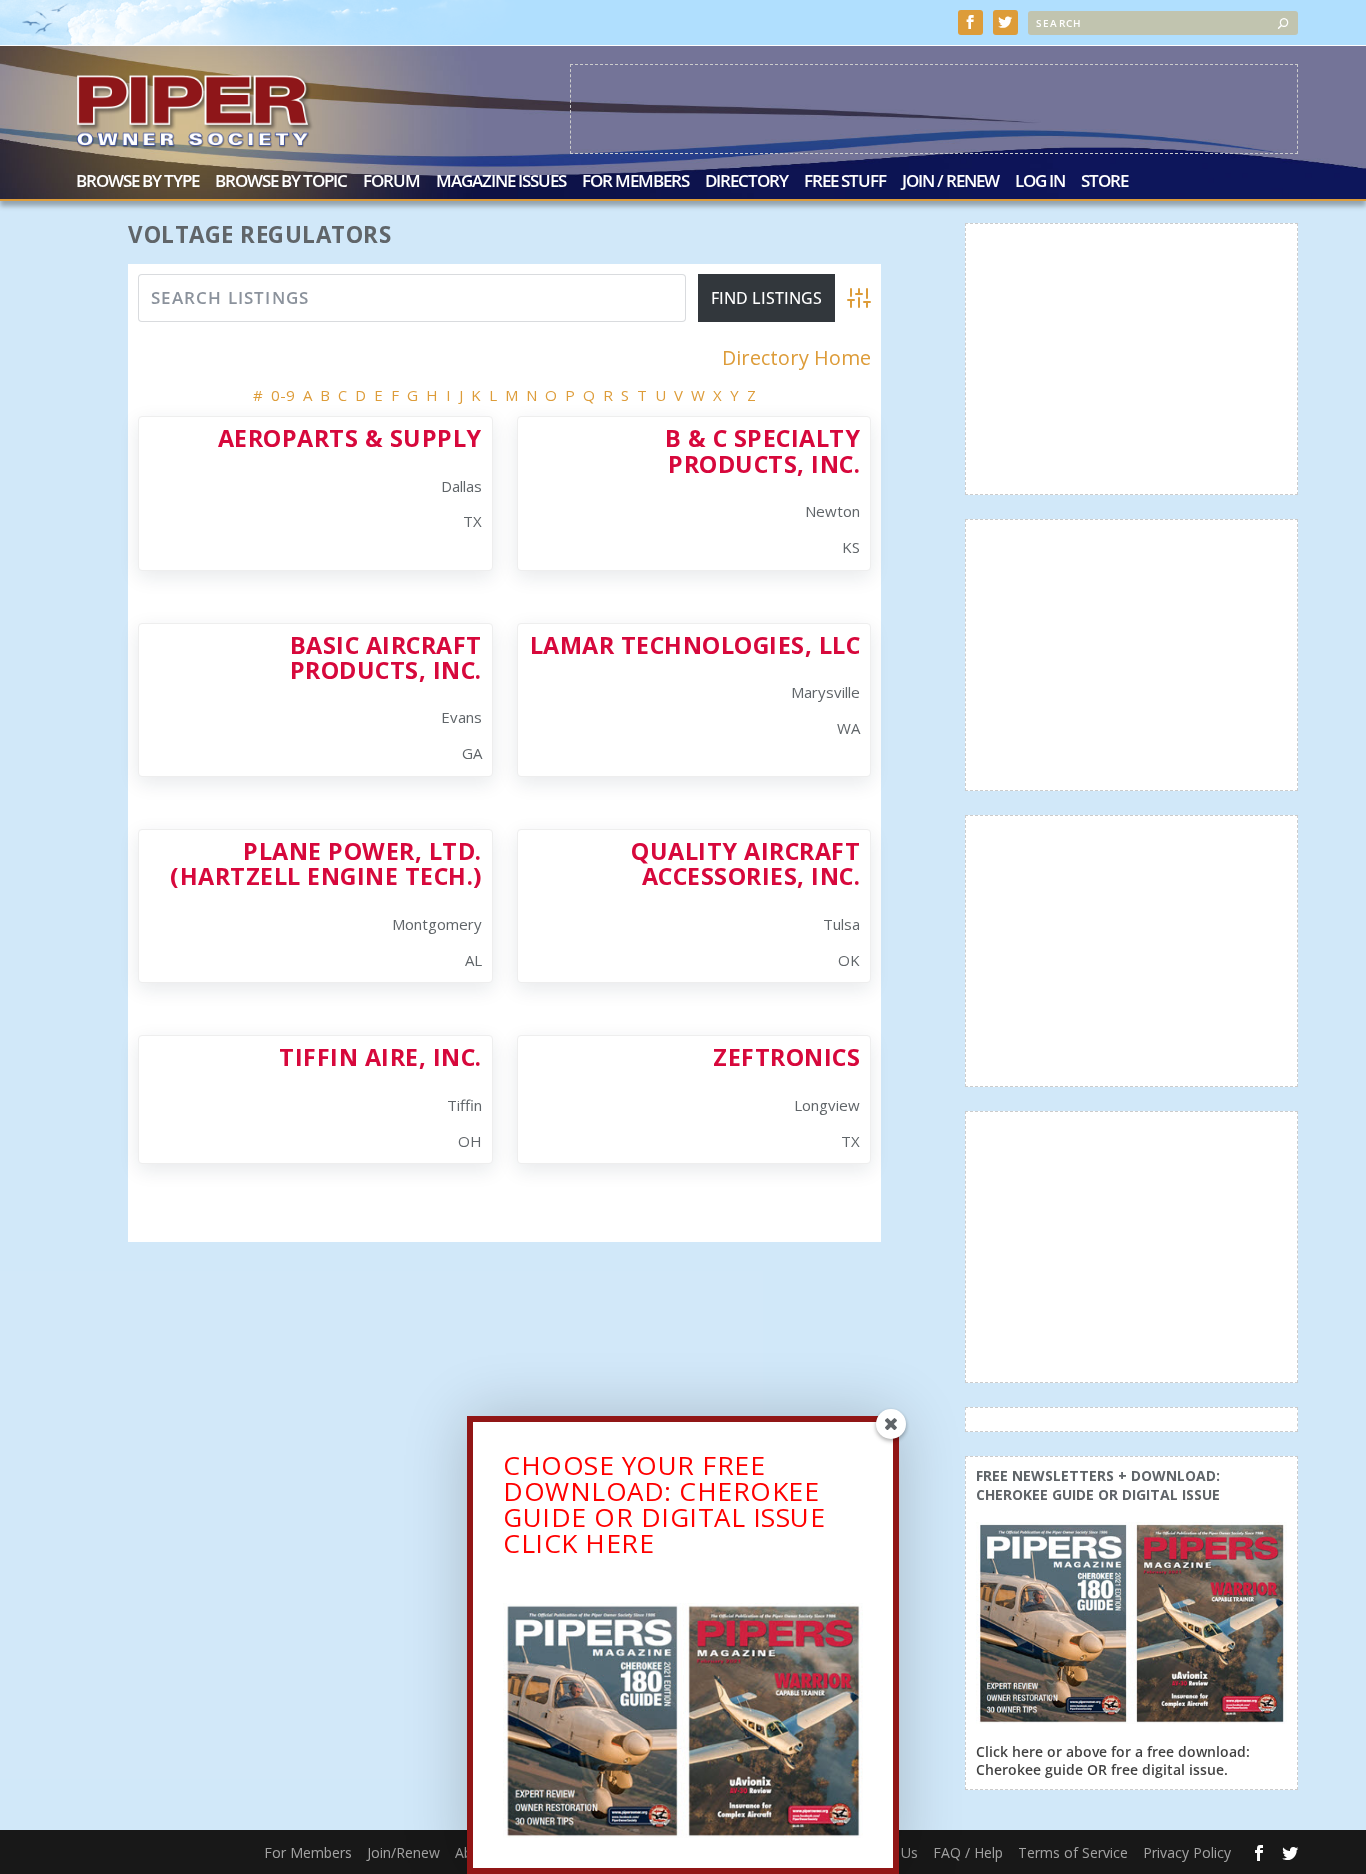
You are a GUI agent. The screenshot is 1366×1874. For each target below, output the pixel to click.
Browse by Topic (281, 182)
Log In (1040, 182)
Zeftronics (786, 1057)
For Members (635, 182)
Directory (746, 182)
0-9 (283, 395)
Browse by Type (137, 182)
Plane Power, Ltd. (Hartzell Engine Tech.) (326, 863)
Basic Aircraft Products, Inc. (386, 657)
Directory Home (796, 358)
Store (1104, 182)
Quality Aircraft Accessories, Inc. (745, 863)
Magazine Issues (501, 182)
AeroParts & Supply (350, 438)
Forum (391, 182)
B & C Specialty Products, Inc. (763, 450)
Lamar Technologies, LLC (695, 645)
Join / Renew (950, 182)
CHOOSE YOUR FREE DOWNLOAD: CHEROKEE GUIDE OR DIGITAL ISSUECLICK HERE (664, 1504)
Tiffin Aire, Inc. (380, 1057)
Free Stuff (845, 182)
